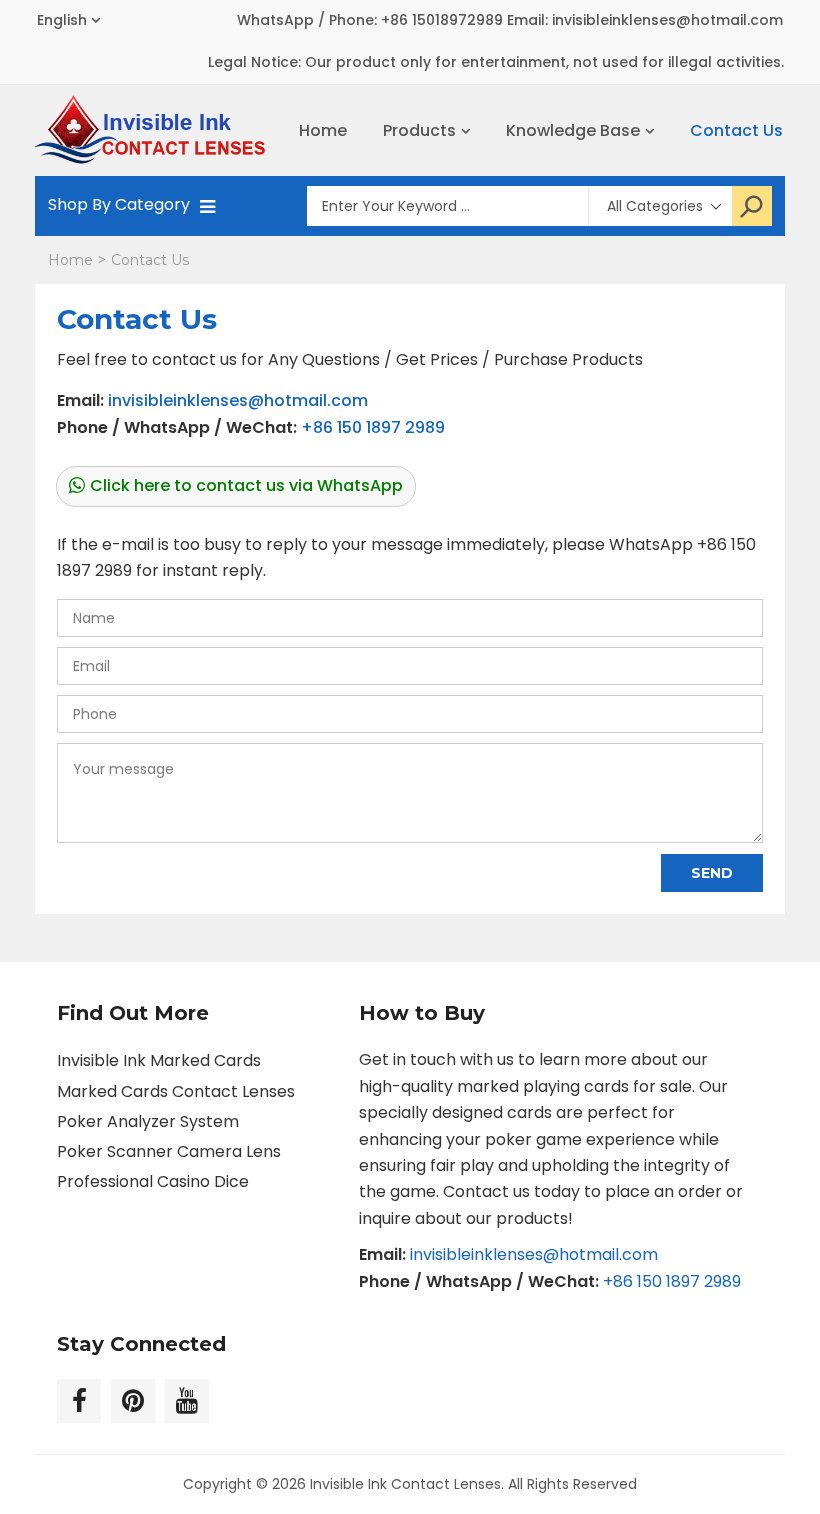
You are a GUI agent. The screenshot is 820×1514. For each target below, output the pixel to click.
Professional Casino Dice (153, 1181)
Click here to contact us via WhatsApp (246, 485)
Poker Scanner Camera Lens (169, 1151)
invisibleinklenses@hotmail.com (238, 400)
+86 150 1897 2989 (373, 427)
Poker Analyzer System (148, 1121)
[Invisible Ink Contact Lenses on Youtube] (187, 1401)
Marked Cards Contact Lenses (176, 1091)
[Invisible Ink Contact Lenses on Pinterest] (133, 1401)
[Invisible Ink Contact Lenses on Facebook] (79, 1401)
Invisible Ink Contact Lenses (405, 1484)
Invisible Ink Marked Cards (159, 1060)
